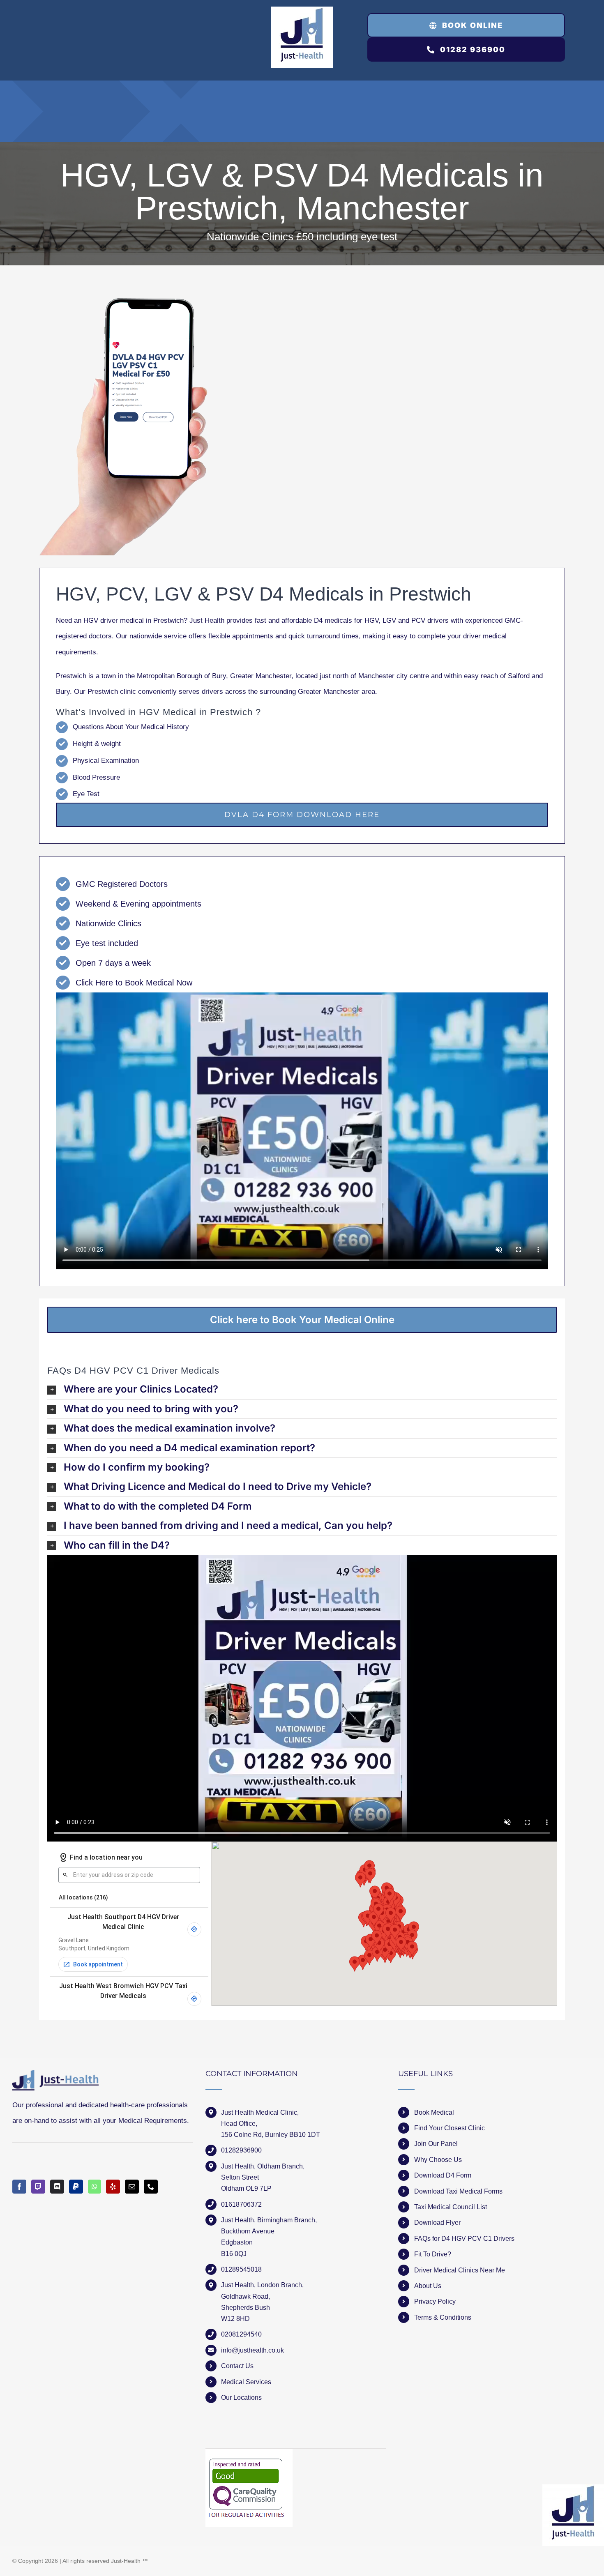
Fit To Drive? (433, 2254)
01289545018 (241, 2269)
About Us (428, 2286)
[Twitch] (38, 2187)
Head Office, (239, 2124)
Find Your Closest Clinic (450, 2128)
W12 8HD (235, 2319)
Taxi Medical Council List (451, 2207)
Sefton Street (240, 2177)
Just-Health (126, 2561)
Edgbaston (237, 2242)
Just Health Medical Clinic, (260, 2112)
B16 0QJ (234, 2254)
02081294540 (241, 2334)
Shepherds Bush (246, 2308)
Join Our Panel (436, 2144)
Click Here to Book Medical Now (134, 983)
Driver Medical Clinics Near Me (460, 2270)
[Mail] (132, 2187)
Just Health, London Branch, (262, 2285)
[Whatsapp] (95, 2187)
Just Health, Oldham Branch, (263, 2166)
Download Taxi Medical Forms (458, 2191)
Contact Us (237, 2366)
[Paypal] (76, 2187)
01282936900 (241, 2150)
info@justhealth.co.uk (252, 2350)
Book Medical (434, 2112)
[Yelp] (113, 2187)
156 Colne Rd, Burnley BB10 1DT (271, 2135)
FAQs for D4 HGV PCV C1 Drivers (464, 2239)
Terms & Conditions (443, 2317)
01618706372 (241, 2204)
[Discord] (57, 2187)
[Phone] (151, 2187)
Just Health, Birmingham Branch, (269, 2220)
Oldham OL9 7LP (246, 2188)
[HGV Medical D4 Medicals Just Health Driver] (124, 427)
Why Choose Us (438, 2160)
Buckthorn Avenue (248, 2231)
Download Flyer (437, 2223)
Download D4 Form (443, 2175)
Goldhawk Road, (246, 2296)
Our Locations (241, 2398)
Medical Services (246, 2382)
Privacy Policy (435, 2301)
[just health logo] (302, 10)
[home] (55, 2078)
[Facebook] (19, 2187)
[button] (302, 1389)
